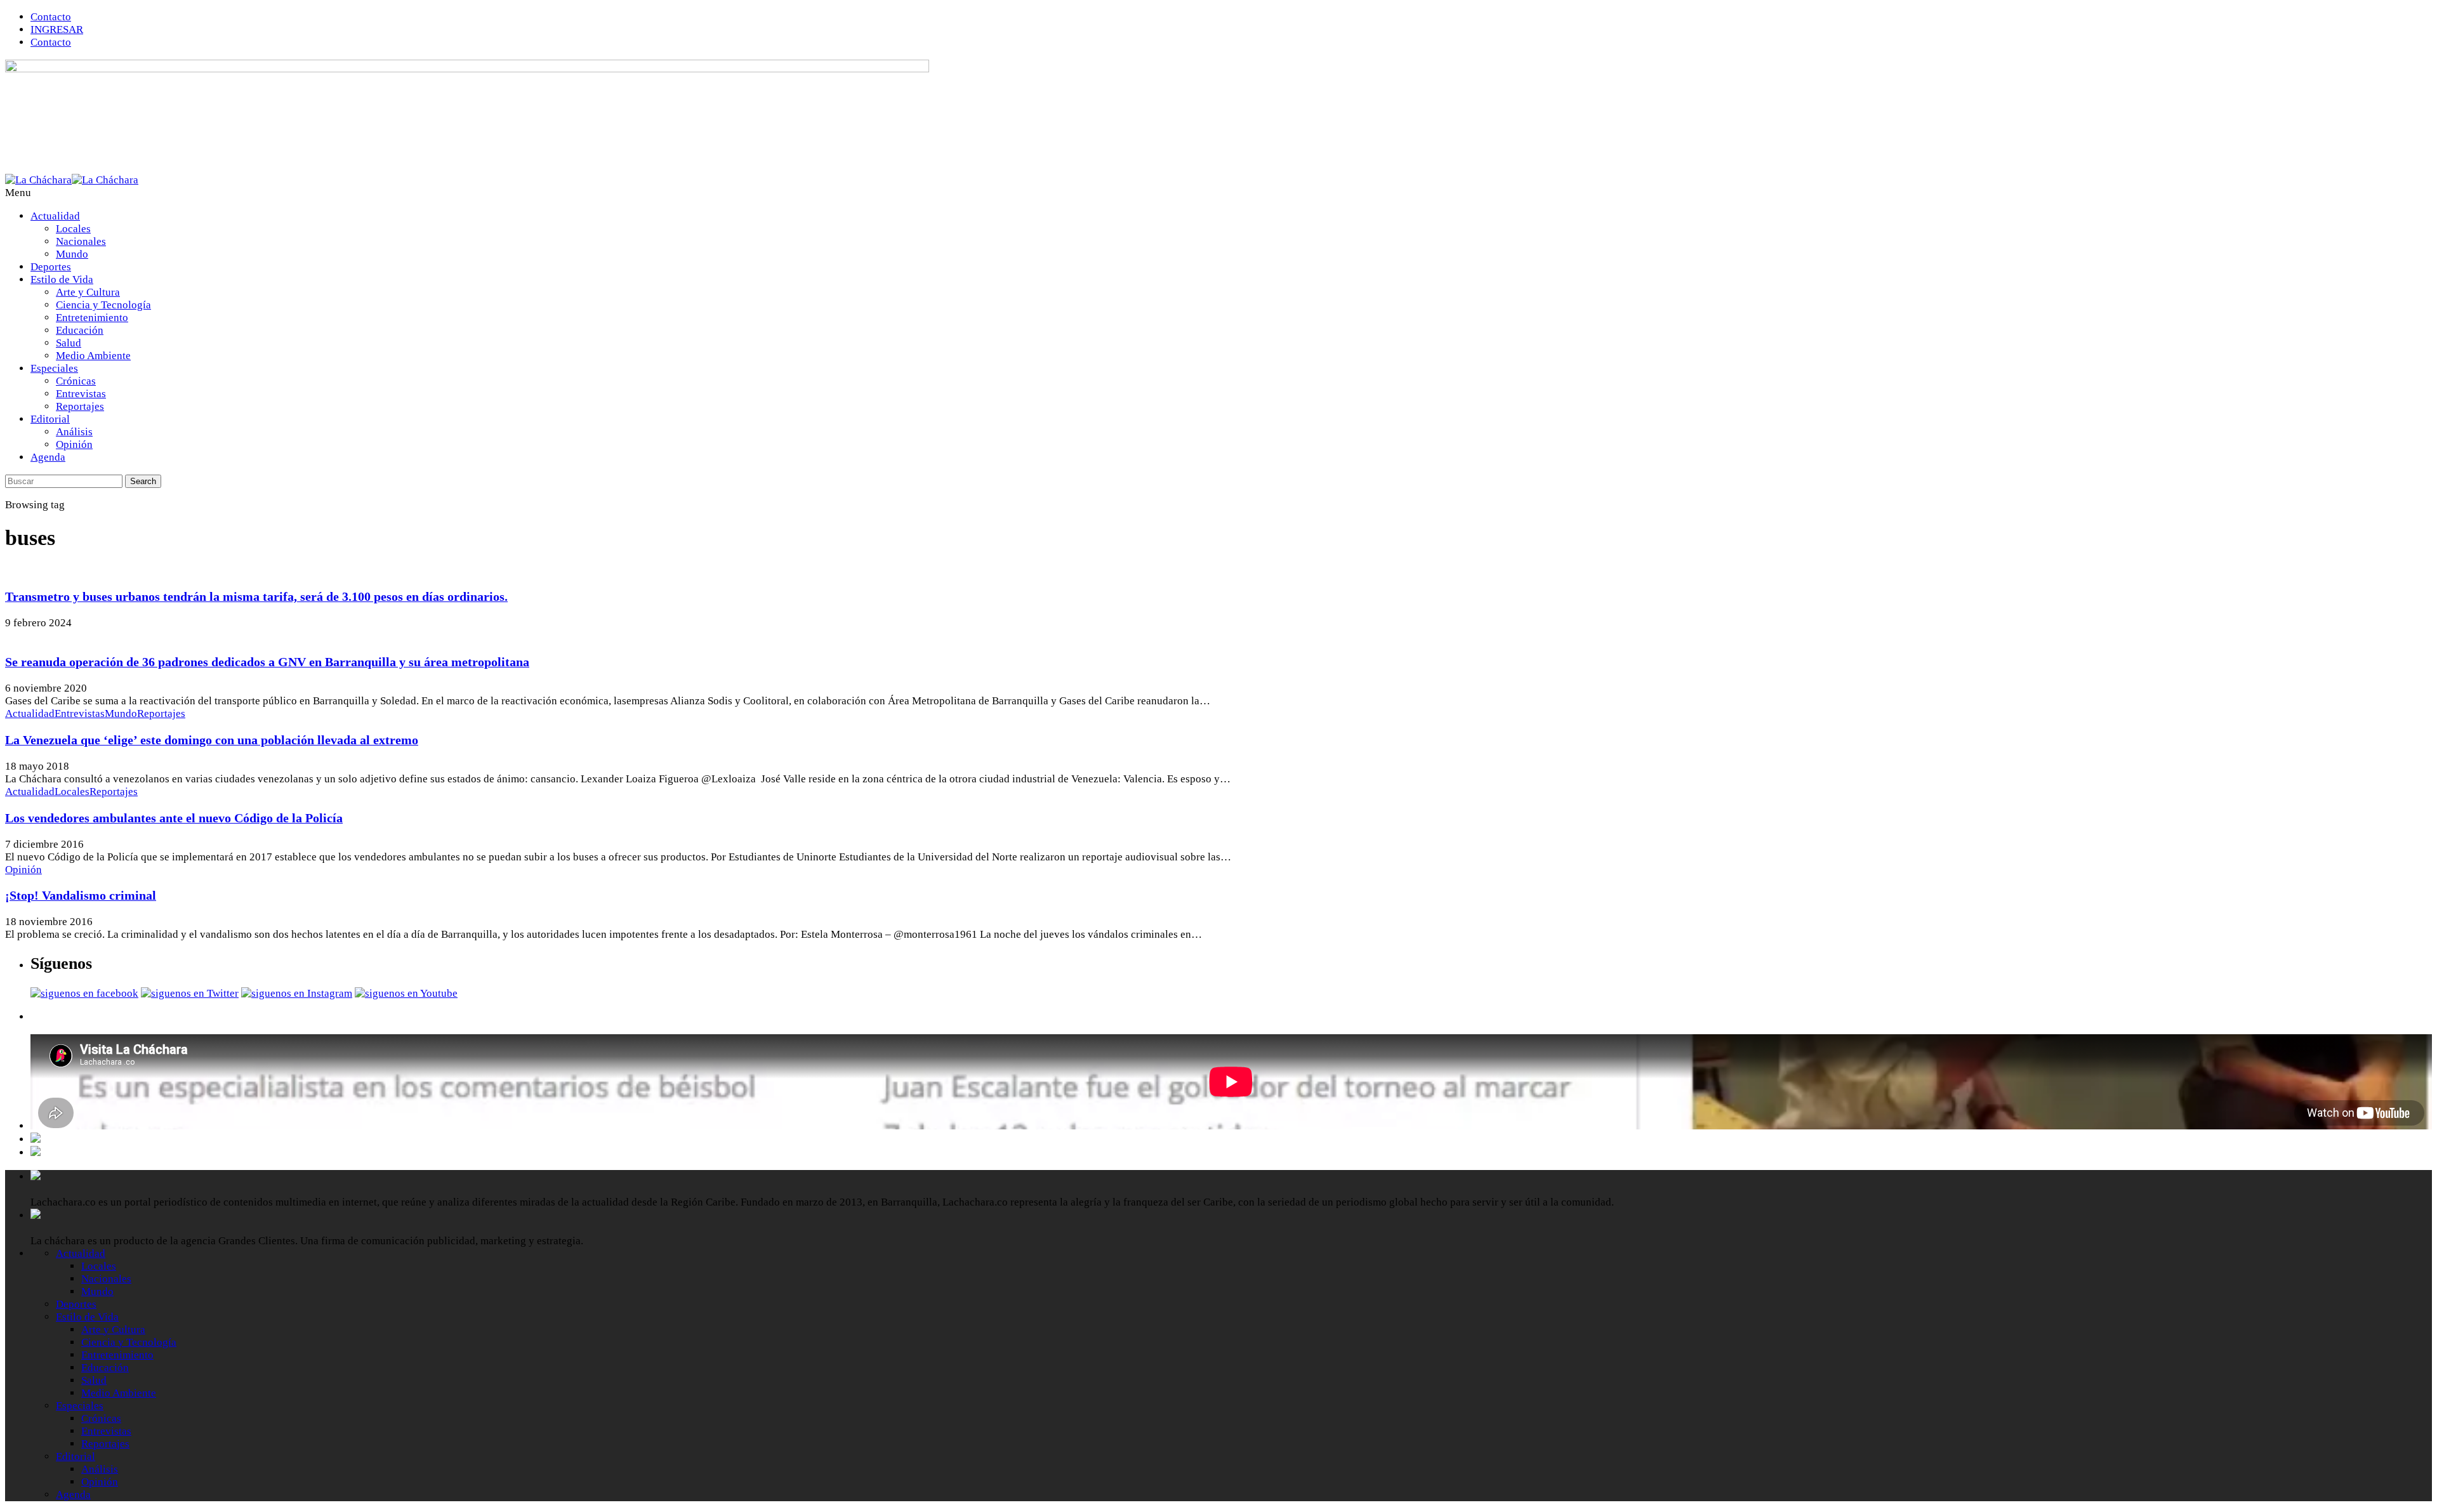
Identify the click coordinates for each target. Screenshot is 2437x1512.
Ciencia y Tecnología (103, 305)
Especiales (54, 368)
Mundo (72, 254)
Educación (80, 330)
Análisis (74, 432)
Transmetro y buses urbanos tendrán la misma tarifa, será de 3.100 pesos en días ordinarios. (256, 596)
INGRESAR (57, 30)
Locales (73, 229)
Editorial (50, 419)
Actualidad (55, 216)
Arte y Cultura (88, 292)
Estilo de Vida (62, 279)
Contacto (51, 17)
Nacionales (81, 241)
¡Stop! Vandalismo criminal (81, 895)
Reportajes (80, 406)
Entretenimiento (92, 318)
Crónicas (76, 381)
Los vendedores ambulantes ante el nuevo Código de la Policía (174, 818)
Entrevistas (81, 394)
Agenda (48, 457)
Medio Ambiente (93, 356)
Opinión (74, 444)
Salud (69, 343)
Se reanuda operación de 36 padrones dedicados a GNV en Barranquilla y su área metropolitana (267, 662)
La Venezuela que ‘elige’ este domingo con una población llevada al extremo (212, 740)
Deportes (51, 267)
